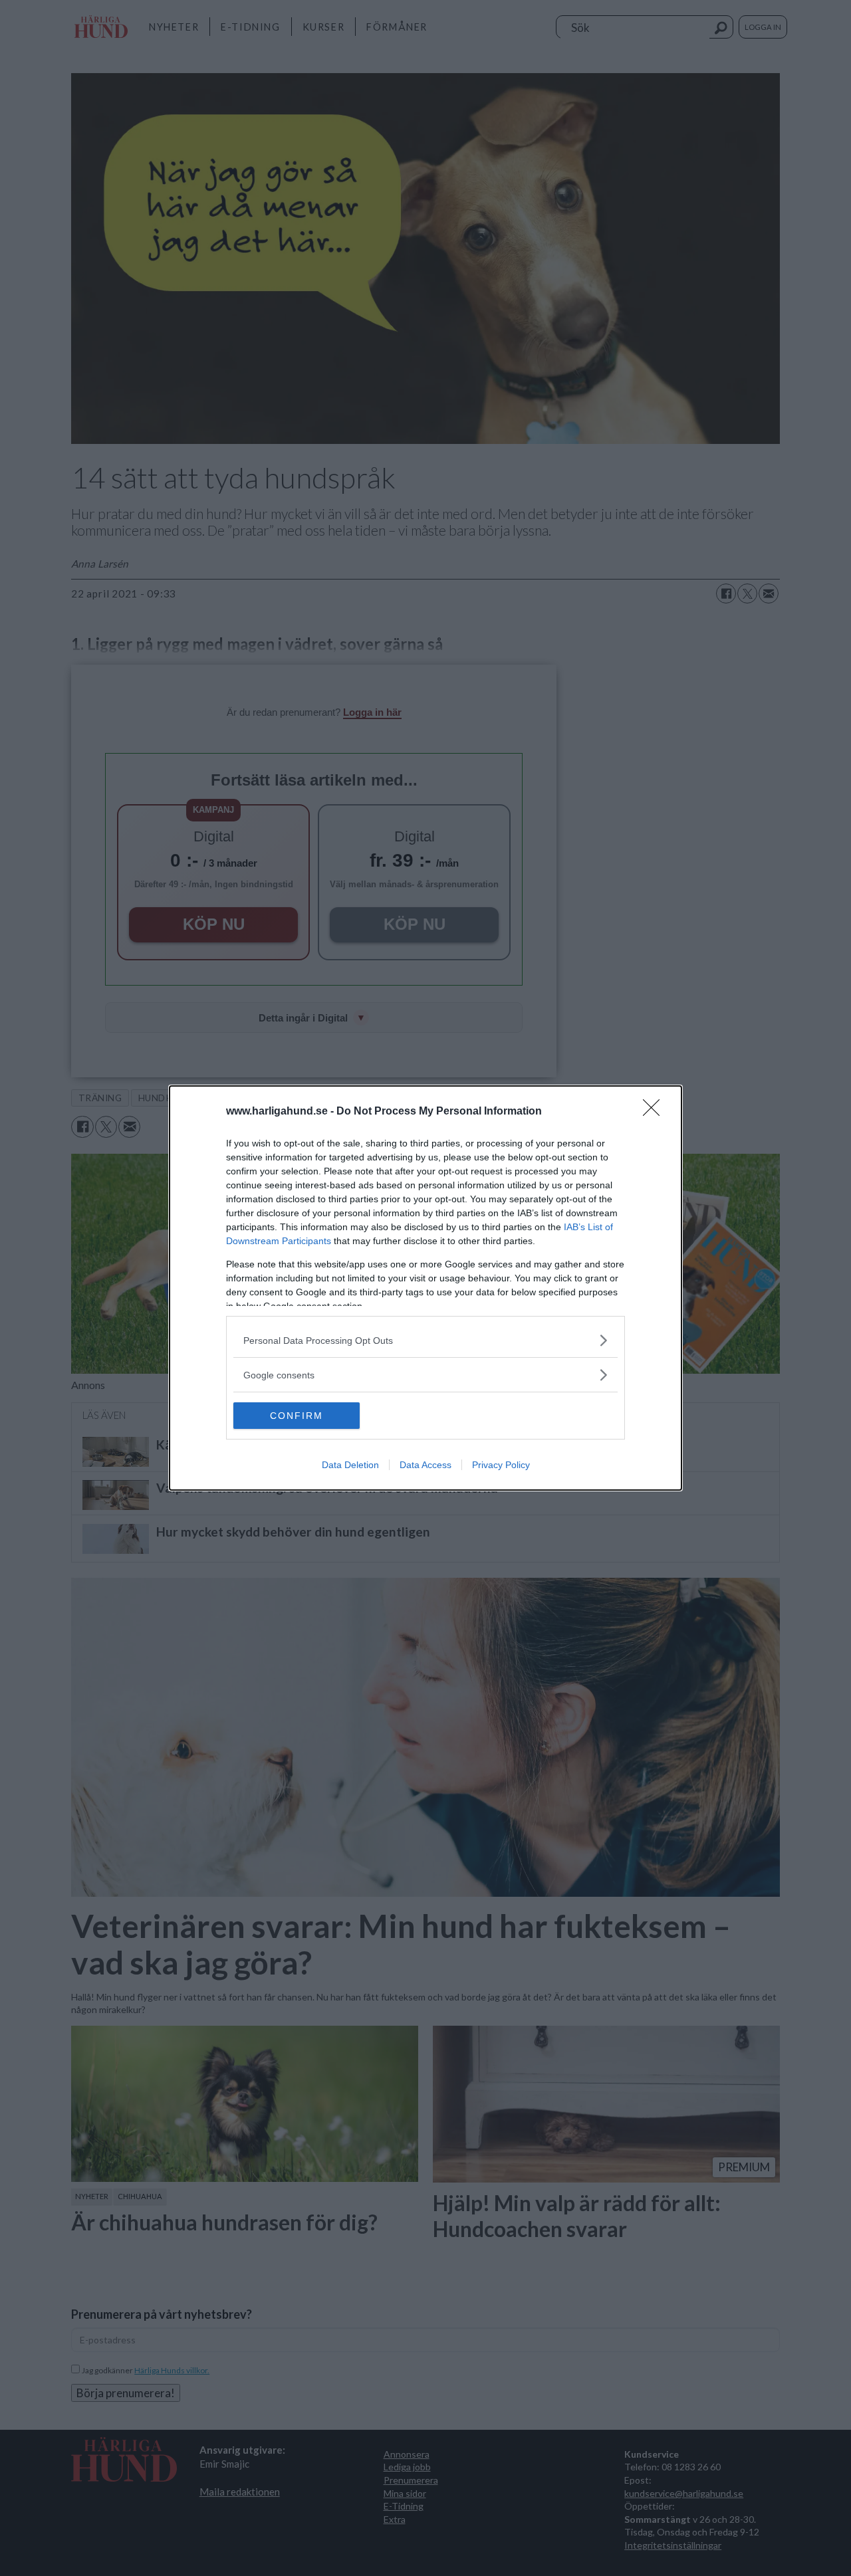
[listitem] (425, 1340)
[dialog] (425, 1288)
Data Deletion (350, 1465)
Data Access (425, 1465)
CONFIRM (297, 1416)
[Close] (656, 1112)
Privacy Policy (501, 1465)
